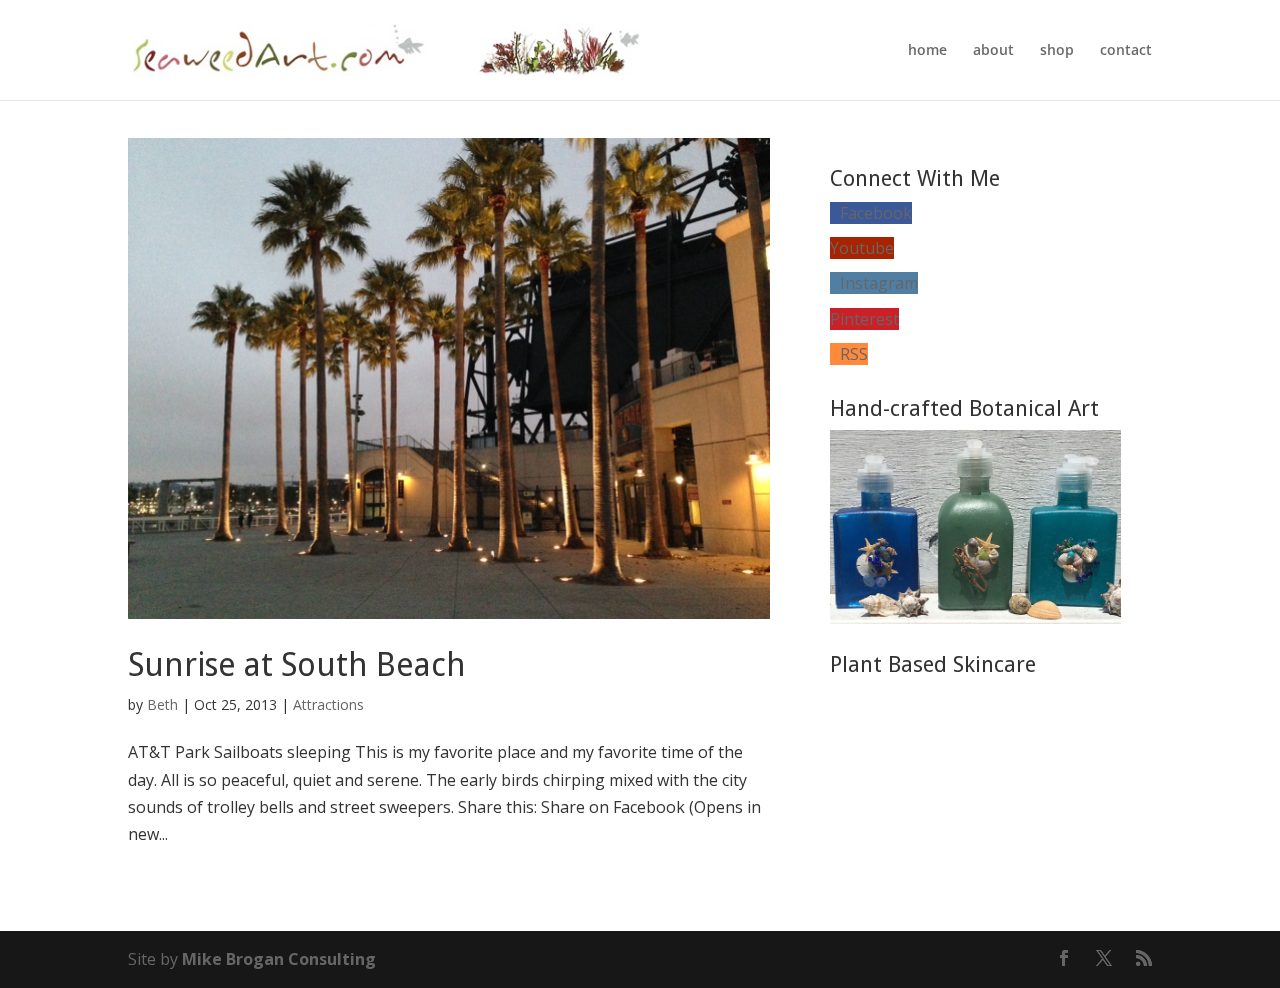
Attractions (328, 704)
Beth (162, 704)
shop (1057, 51)
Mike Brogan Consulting (279, 959)
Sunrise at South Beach (297, 665)
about (993, 51)
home (927, 51)
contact (1126, 51)
